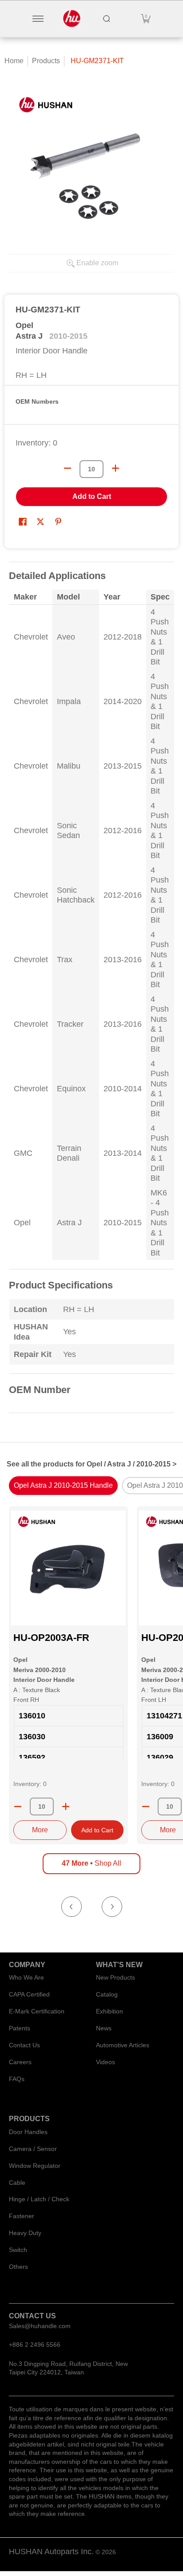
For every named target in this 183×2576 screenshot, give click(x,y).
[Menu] (38, 19)
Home (14, 61)
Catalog (107, 1994)
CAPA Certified (29, 1994)
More (40, 1830)
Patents (20, 2028)
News (104, 2028)
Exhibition (109, 2011)
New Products (115, 1977)
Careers (20, 2062)
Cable (17, 2183)
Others (18, 2267)
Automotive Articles (123, 2045)
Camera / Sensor (33, 2149)
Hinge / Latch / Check (39, 2199)
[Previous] (72, 1907)
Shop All (91, 1863)
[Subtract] (18, 1806)
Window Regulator (35, 2166)
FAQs (17, 2079)
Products (46, 61)
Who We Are (26, 1977)
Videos (105, 2062)
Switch (18, 2250)
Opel (24, 325)
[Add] (66, 1806)
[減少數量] (68, 468)
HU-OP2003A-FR (51, 1638)
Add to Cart (92, 496)
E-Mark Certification (37, 2011)
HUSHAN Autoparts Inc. (51, 2552)
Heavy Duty (25, 2233)
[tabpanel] (91, 993)
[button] (146, 19)
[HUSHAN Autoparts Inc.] (72, 19)
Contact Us (24, 2045)
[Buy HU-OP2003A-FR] (68, 1568)
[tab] (63, 1486)
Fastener (22, 2216)
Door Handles (28, 2132)
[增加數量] (115, 468)
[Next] (112, 1907)
